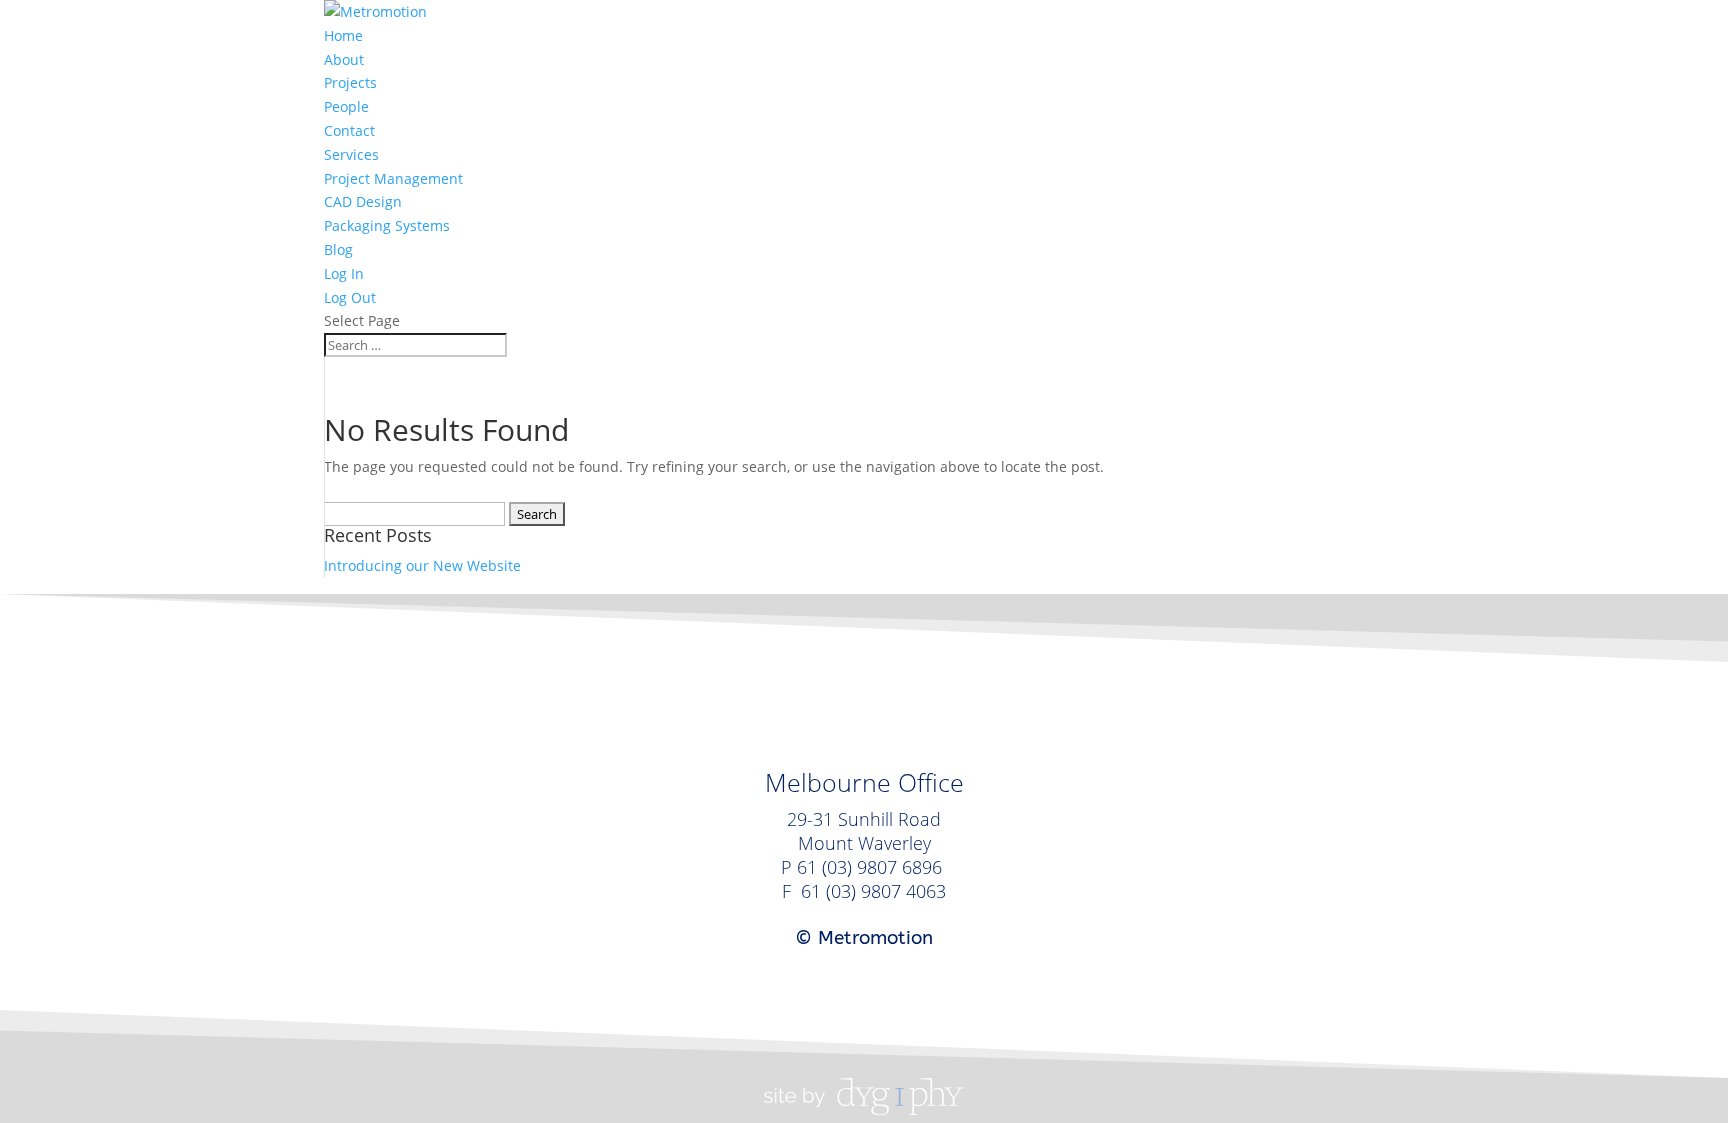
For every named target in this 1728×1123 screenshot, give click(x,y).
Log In (344, 273)
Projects (350, 82)
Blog (338, 249)
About (344, 59)
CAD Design (363, 201)
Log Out (350, 297)
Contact (349, 130)
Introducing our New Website (422, 565)
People (346, 106)
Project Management (393, 178)
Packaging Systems (387, 225)
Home (343, 35)
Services (351, 154)
